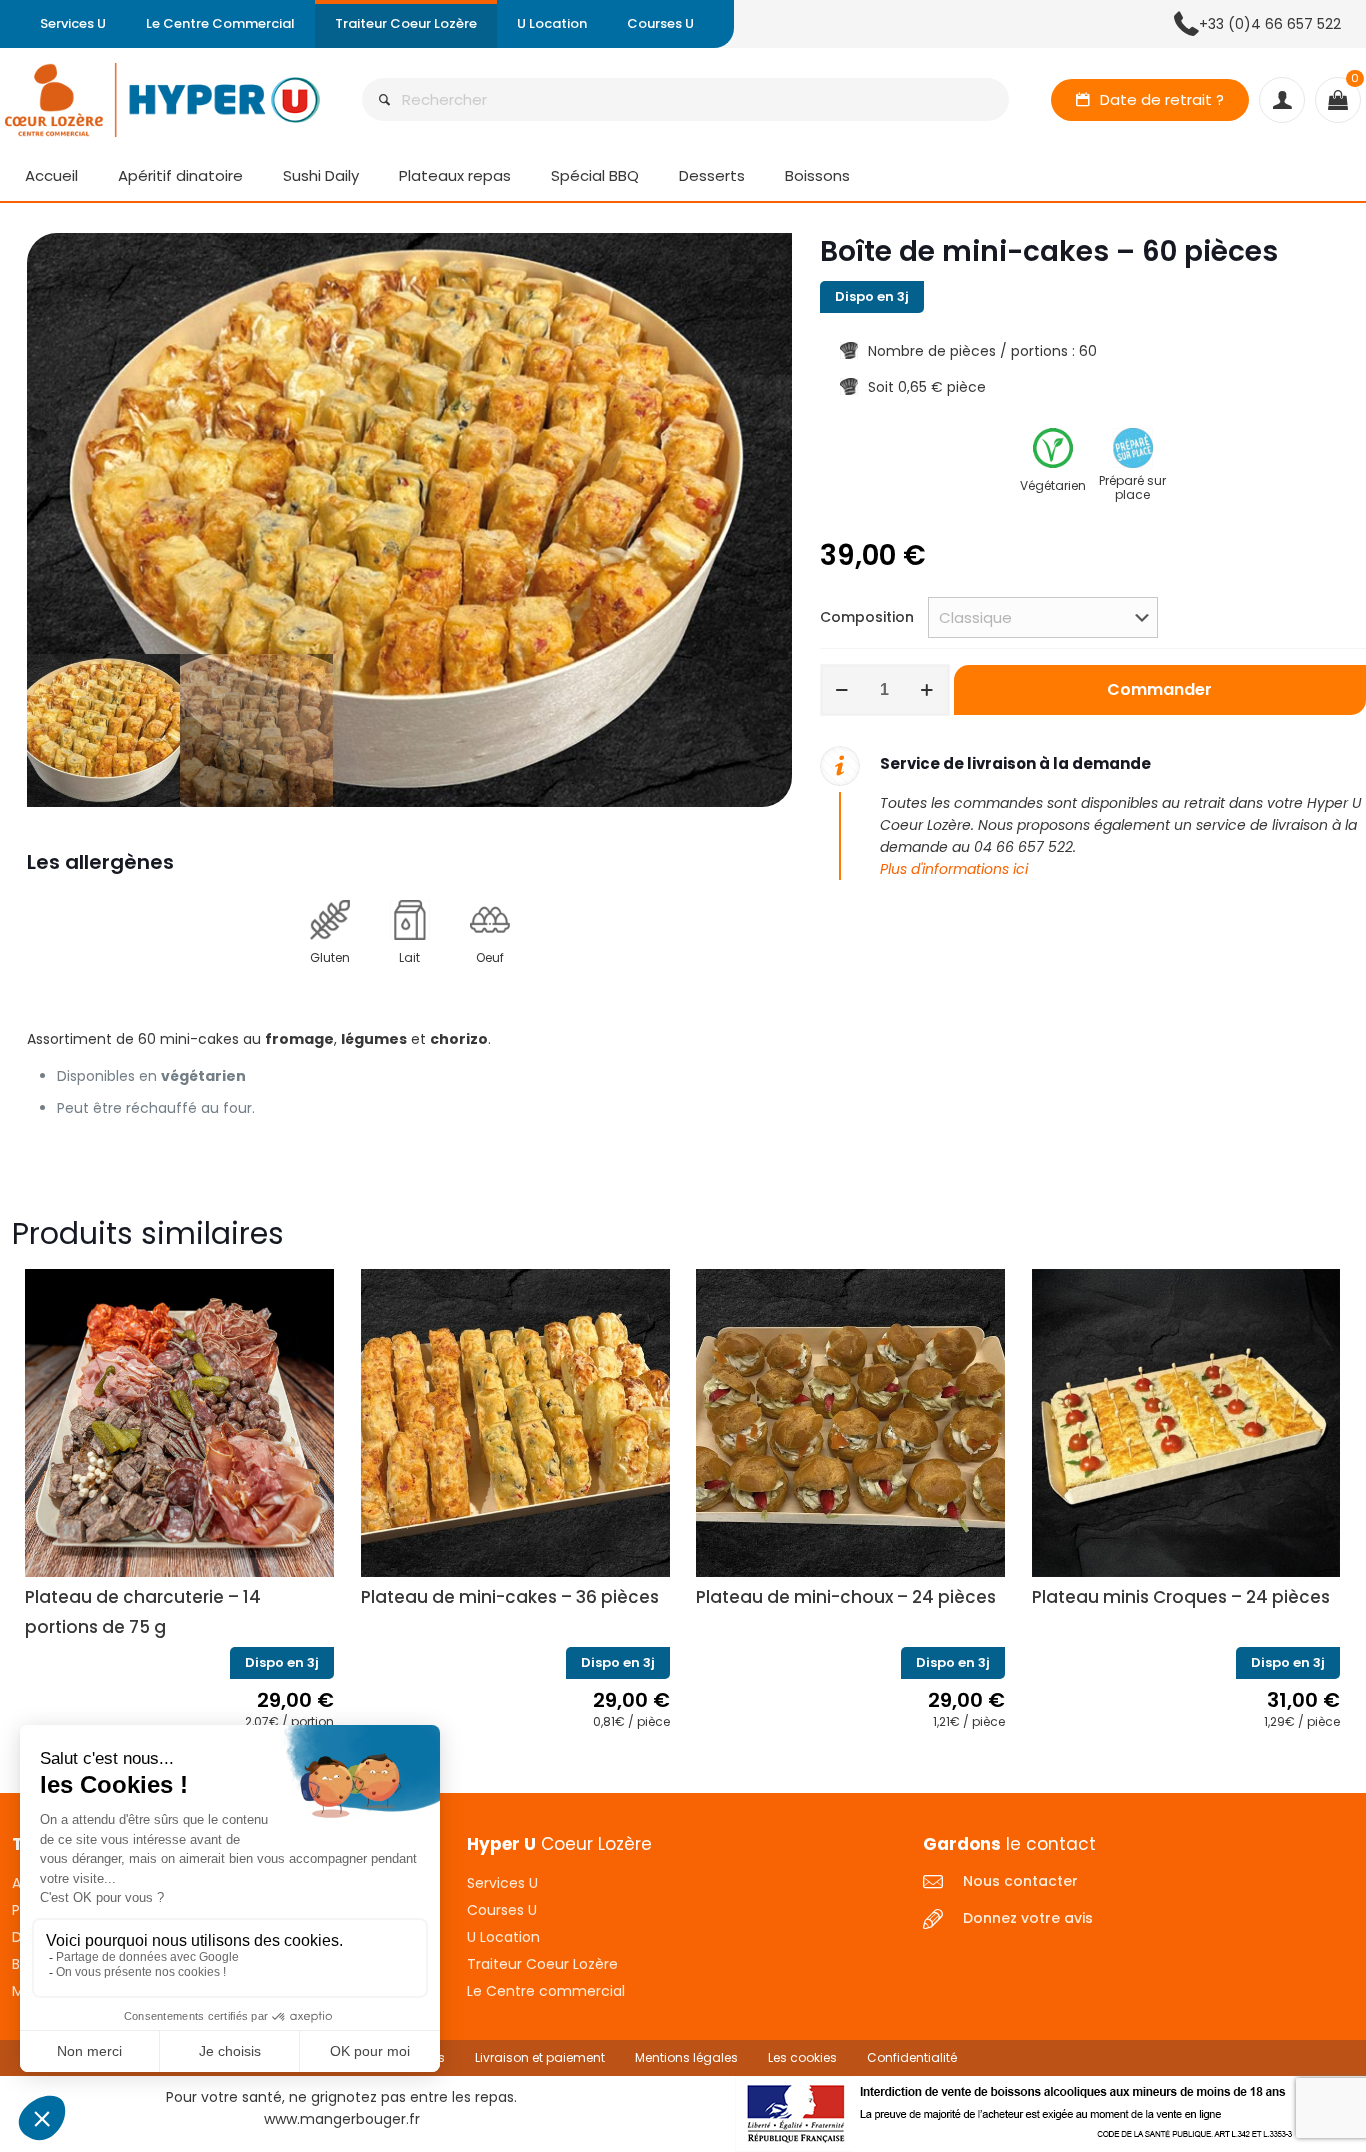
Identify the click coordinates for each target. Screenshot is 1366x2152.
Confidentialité (912, 2057)
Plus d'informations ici (954, 869)
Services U (502, 1883)
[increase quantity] (927, 690)
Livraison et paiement (540, 2057)
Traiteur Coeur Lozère (542, 1964)
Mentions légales (686, 2057)
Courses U (502, 1910)
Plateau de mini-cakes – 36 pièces (510, 1597)
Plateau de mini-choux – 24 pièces (846, 1597)
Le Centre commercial (546, 1991)
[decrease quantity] (842, 690)
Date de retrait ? (1162, 99)
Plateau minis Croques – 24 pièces (1181, 1597)
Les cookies (802, 2057)
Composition (867, 617)
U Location (503, 1937)
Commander (1159, 689)
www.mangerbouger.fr (342, 2119)
